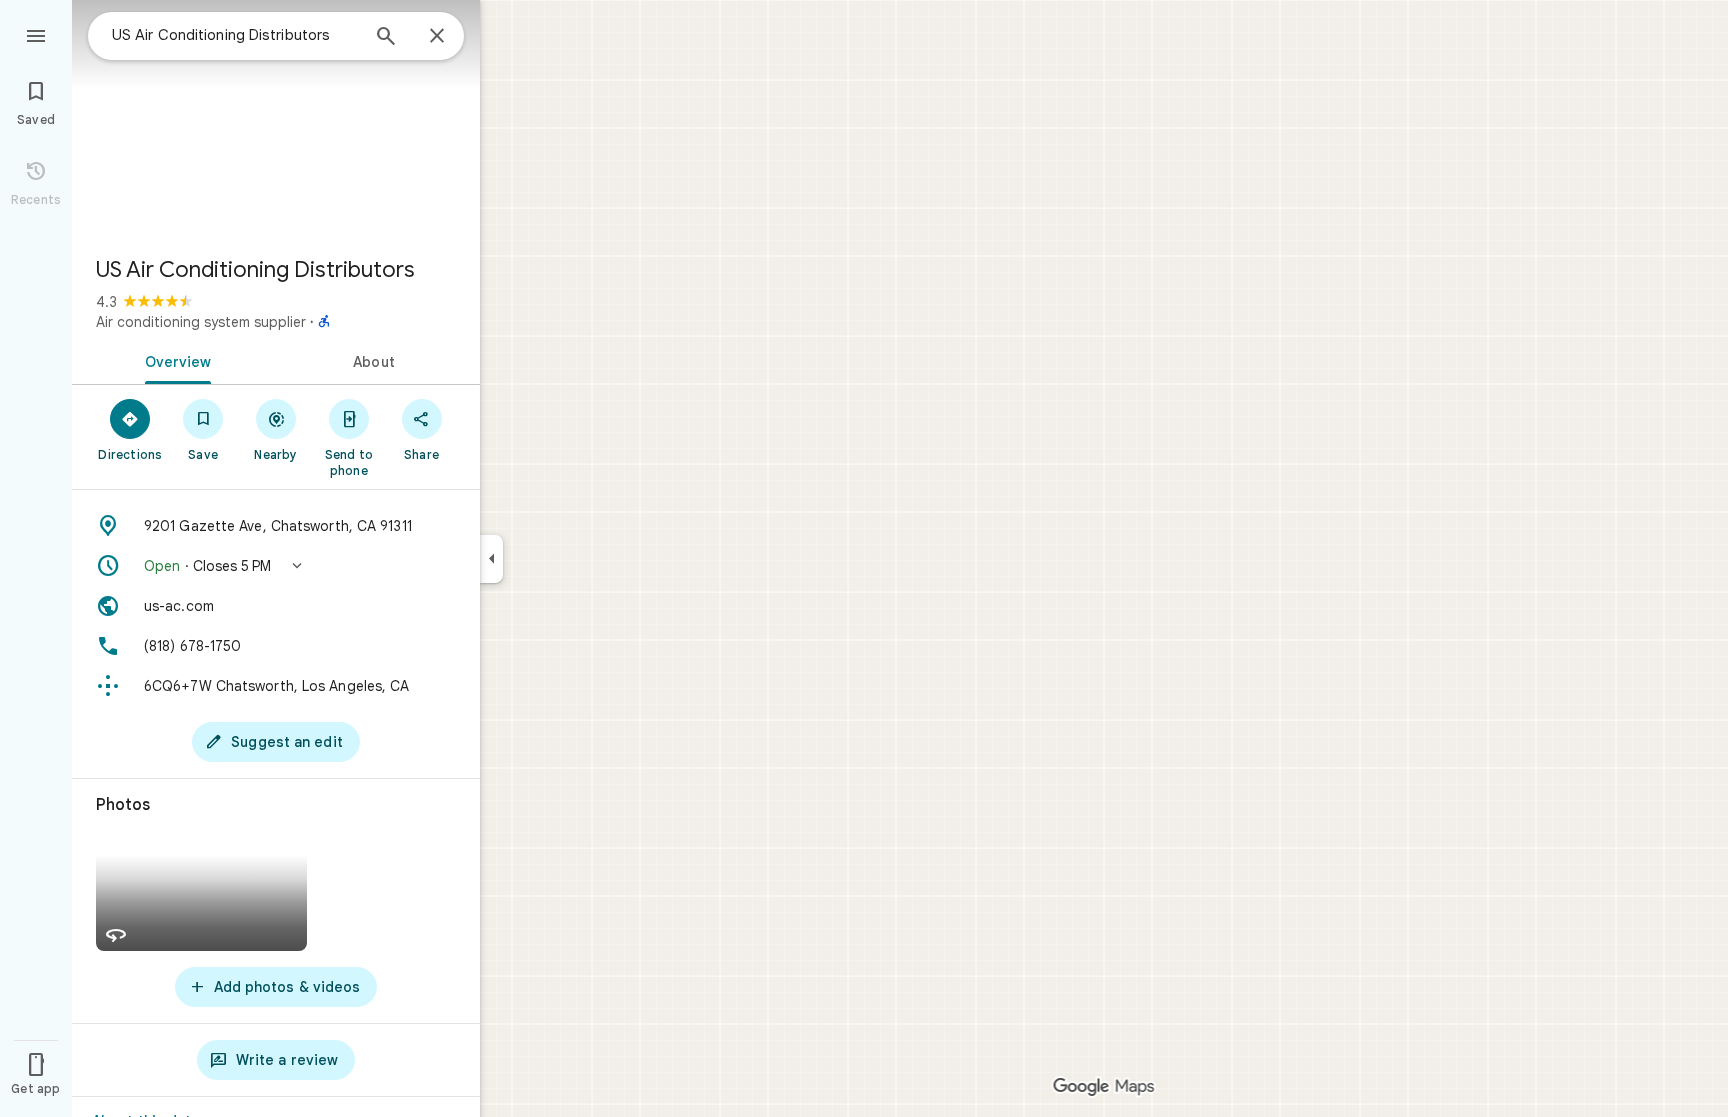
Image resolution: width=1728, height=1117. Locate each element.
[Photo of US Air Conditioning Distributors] (276, 120)
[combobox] (235, 35)
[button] (276, 566)
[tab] (174, 360)
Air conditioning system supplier (201, 322)
